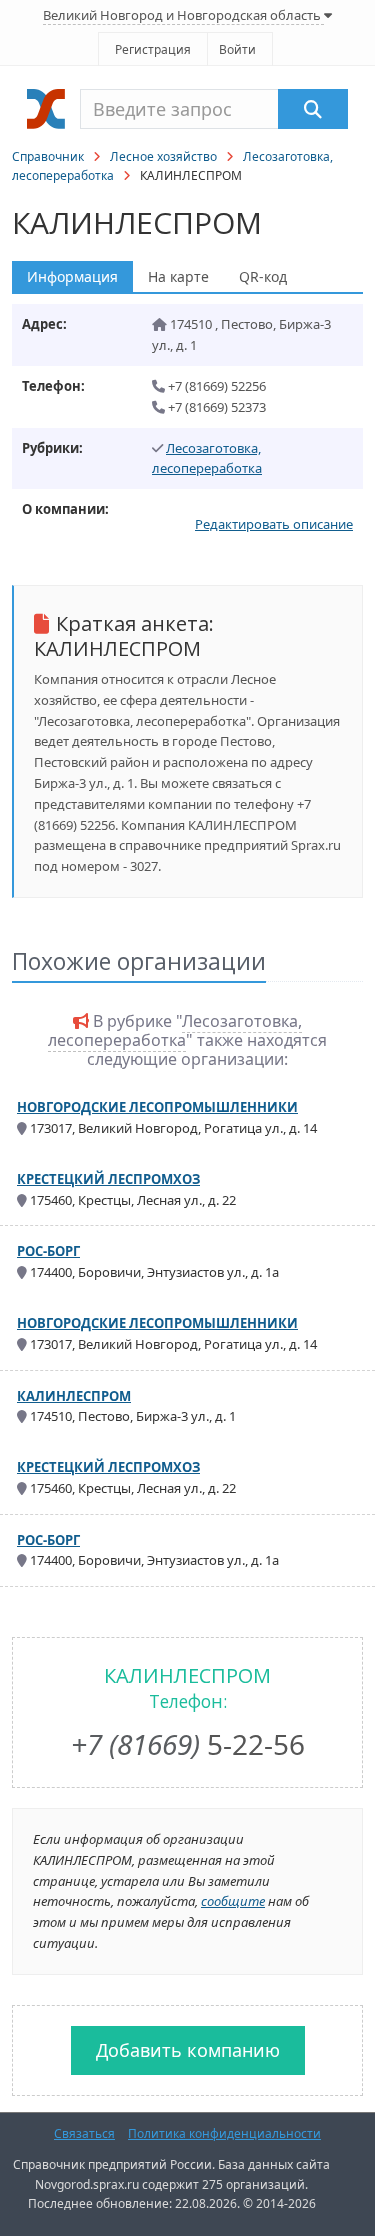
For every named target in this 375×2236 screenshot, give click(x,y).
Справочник (48, 156)
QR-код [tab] (263, 276)
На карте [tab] (178, 276)
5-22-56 (188, 1744)
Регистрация (153, 49)
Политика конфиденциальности (224, 2133)
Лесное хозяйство (163, 156)
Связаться (84, 2133)
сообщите (233, 1901)
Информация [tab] (72, 276)
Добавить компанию (188, 2050)
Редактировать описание (274, 524)
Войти (237, 49)
